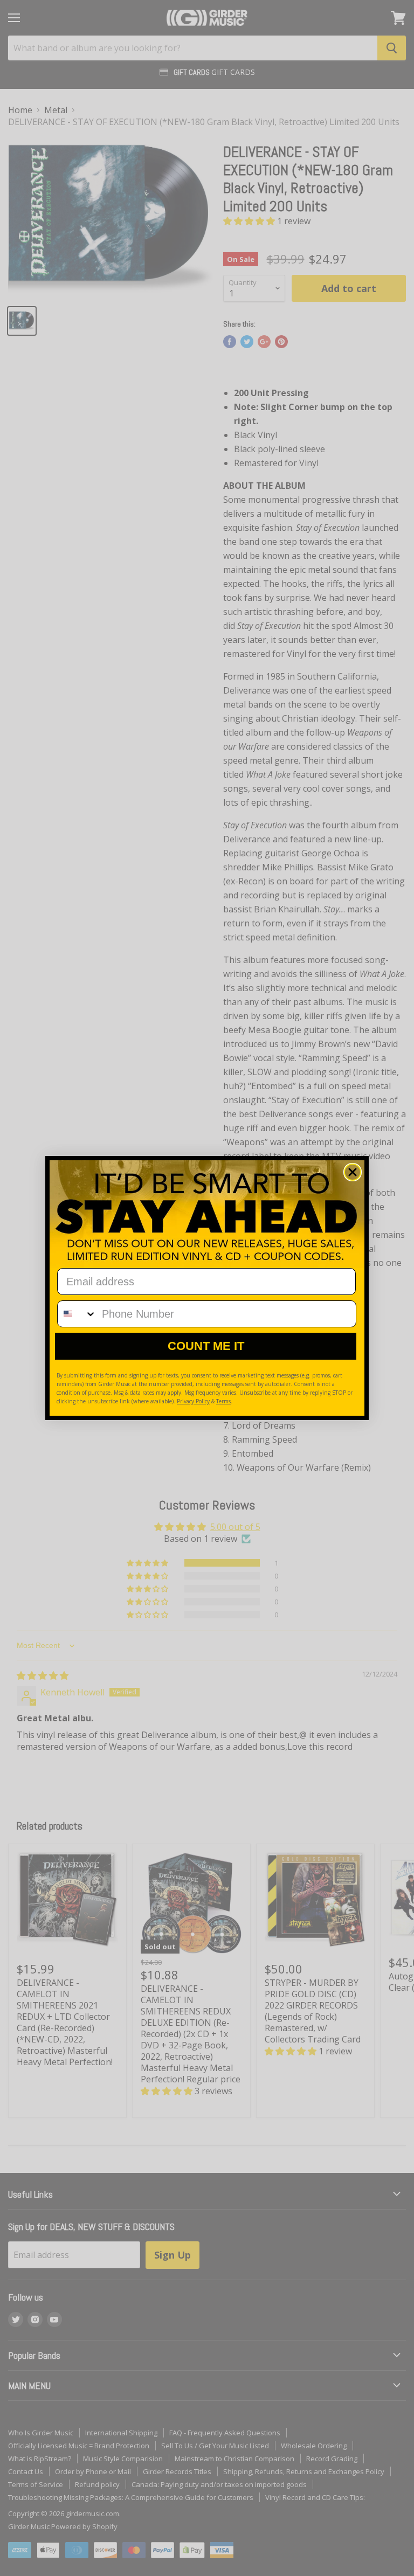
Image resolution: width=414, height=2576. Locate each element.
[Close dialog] (353, 1172)
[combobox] (77, 1314)
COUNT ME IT (206, 1346)
